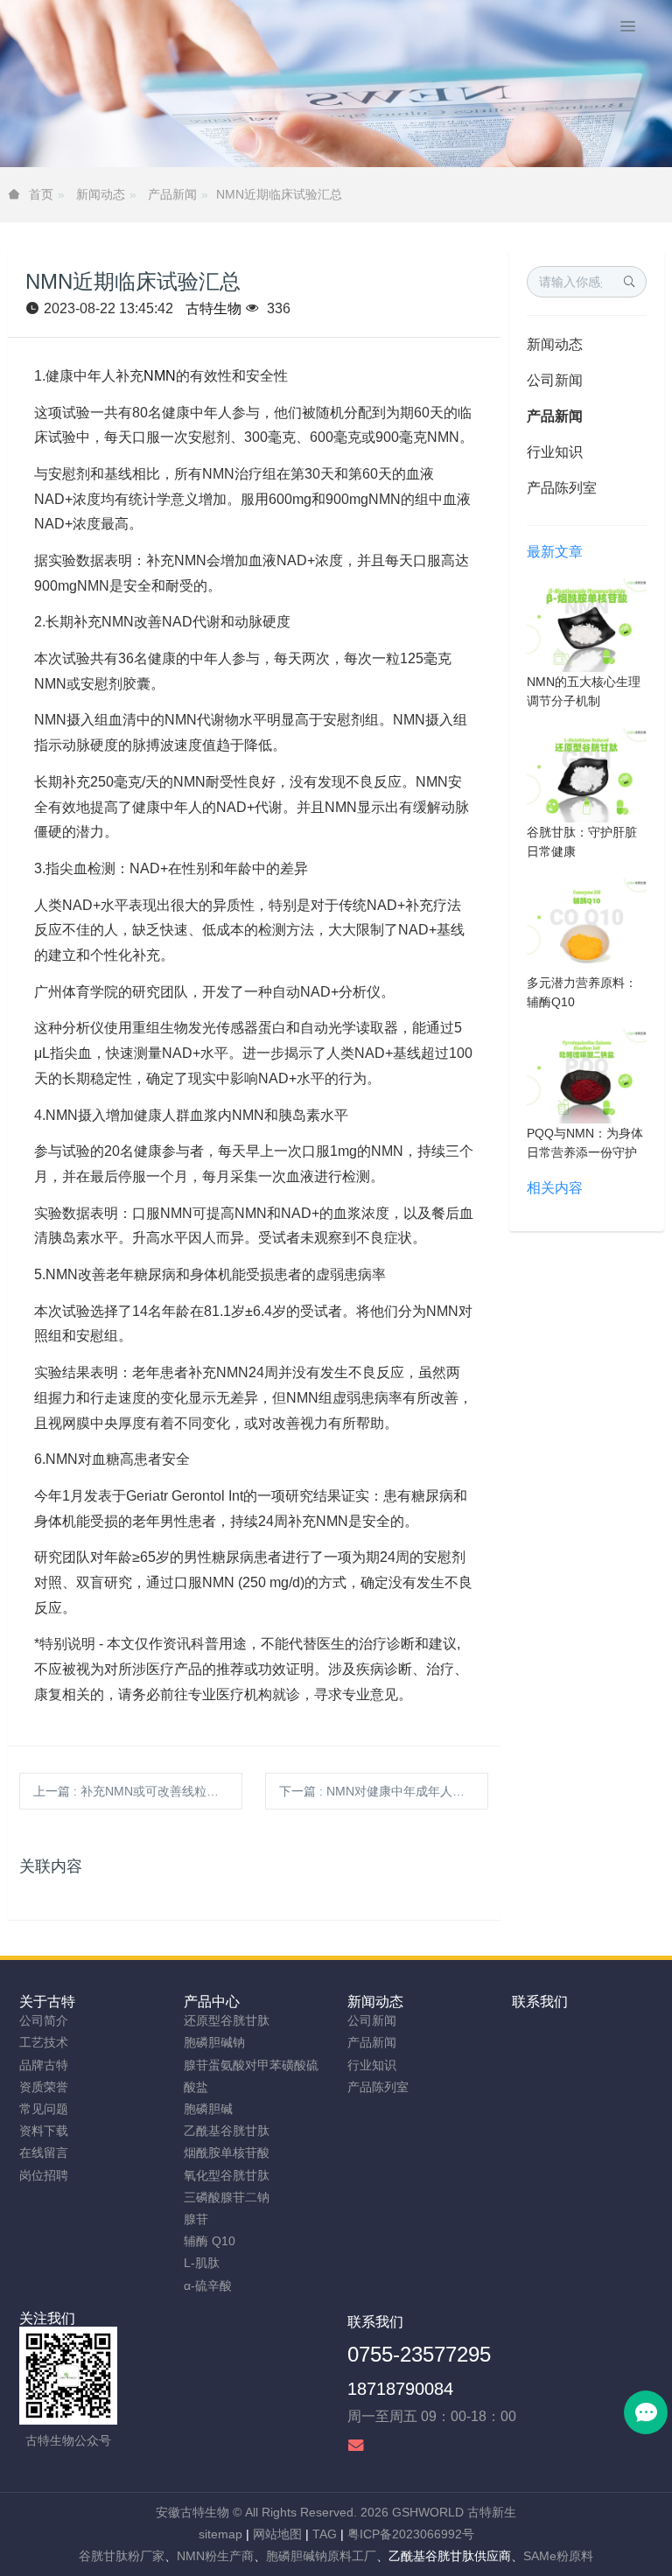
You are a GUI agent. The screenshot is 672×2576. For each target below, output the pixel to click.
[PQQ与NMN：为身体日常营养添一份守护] (587, 1075)
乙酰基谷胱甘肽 (227, 2131)
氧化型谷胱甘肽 (227, 2175)
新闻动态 (101, 194)
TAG (325, 2534)
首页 (41, 194)
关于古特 (47, 2002)
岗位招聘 (44, 2175)
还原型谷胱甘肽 (227, 2020)
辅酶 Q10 (210, 2241)
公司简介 (44, 2020)
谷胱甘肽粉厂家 (122, 2556)
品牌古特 (44, 2065)
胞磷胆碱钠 (214, 2042)
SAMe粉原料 (558, 2556)
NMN (160, 376)
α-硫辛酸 (208, 2285)
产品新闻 (172, 194)
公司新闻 (555, 380)
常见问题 (44, 2109)
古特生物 (213, 308)
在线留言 (44, 2152)
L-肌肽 (202, 2263)
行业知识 (555, 452)
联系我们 (540, 2002)
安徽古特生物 (192, 2512)
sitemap (220, 2534)
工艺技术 (44, 2042)
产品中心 (212, 2002)
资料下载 (44, 2131)
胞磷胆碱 (208, 2109)
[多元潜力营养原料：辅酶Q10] (587, 925)
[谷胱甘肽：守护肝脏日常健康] (587, 774)
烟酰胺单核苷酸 (227, 2152)
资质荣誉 (44, 2087)
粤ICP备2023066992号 (411, 2534)
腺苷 (196, 2219)
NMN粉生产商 (215, 2556)
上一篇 (138, 1791)
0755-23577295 (419, 2354)
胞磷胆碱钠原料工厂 (321, 2556)
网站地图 (277, 2534)
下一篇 (384, 1791)
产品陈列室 (562, 488)
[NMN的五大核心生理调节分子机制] (587, 624)
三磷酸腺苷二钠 (227, 2197)
